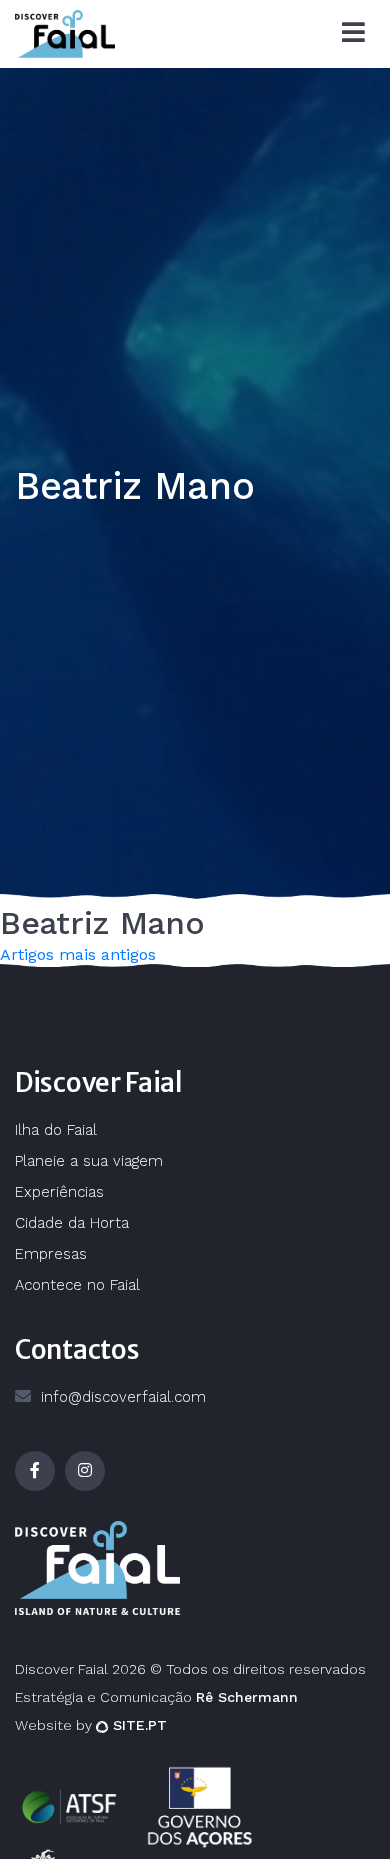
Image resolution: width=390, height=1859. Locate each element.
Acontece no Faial (77, 1285)
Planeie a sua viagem (89, 1161)
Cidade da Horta (72, 1223)
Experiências (59, 1192)
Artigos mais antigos (78, 954)
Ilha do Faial (56, 1130)
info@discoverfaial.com (123, 1397)
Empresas (51, 1254)
